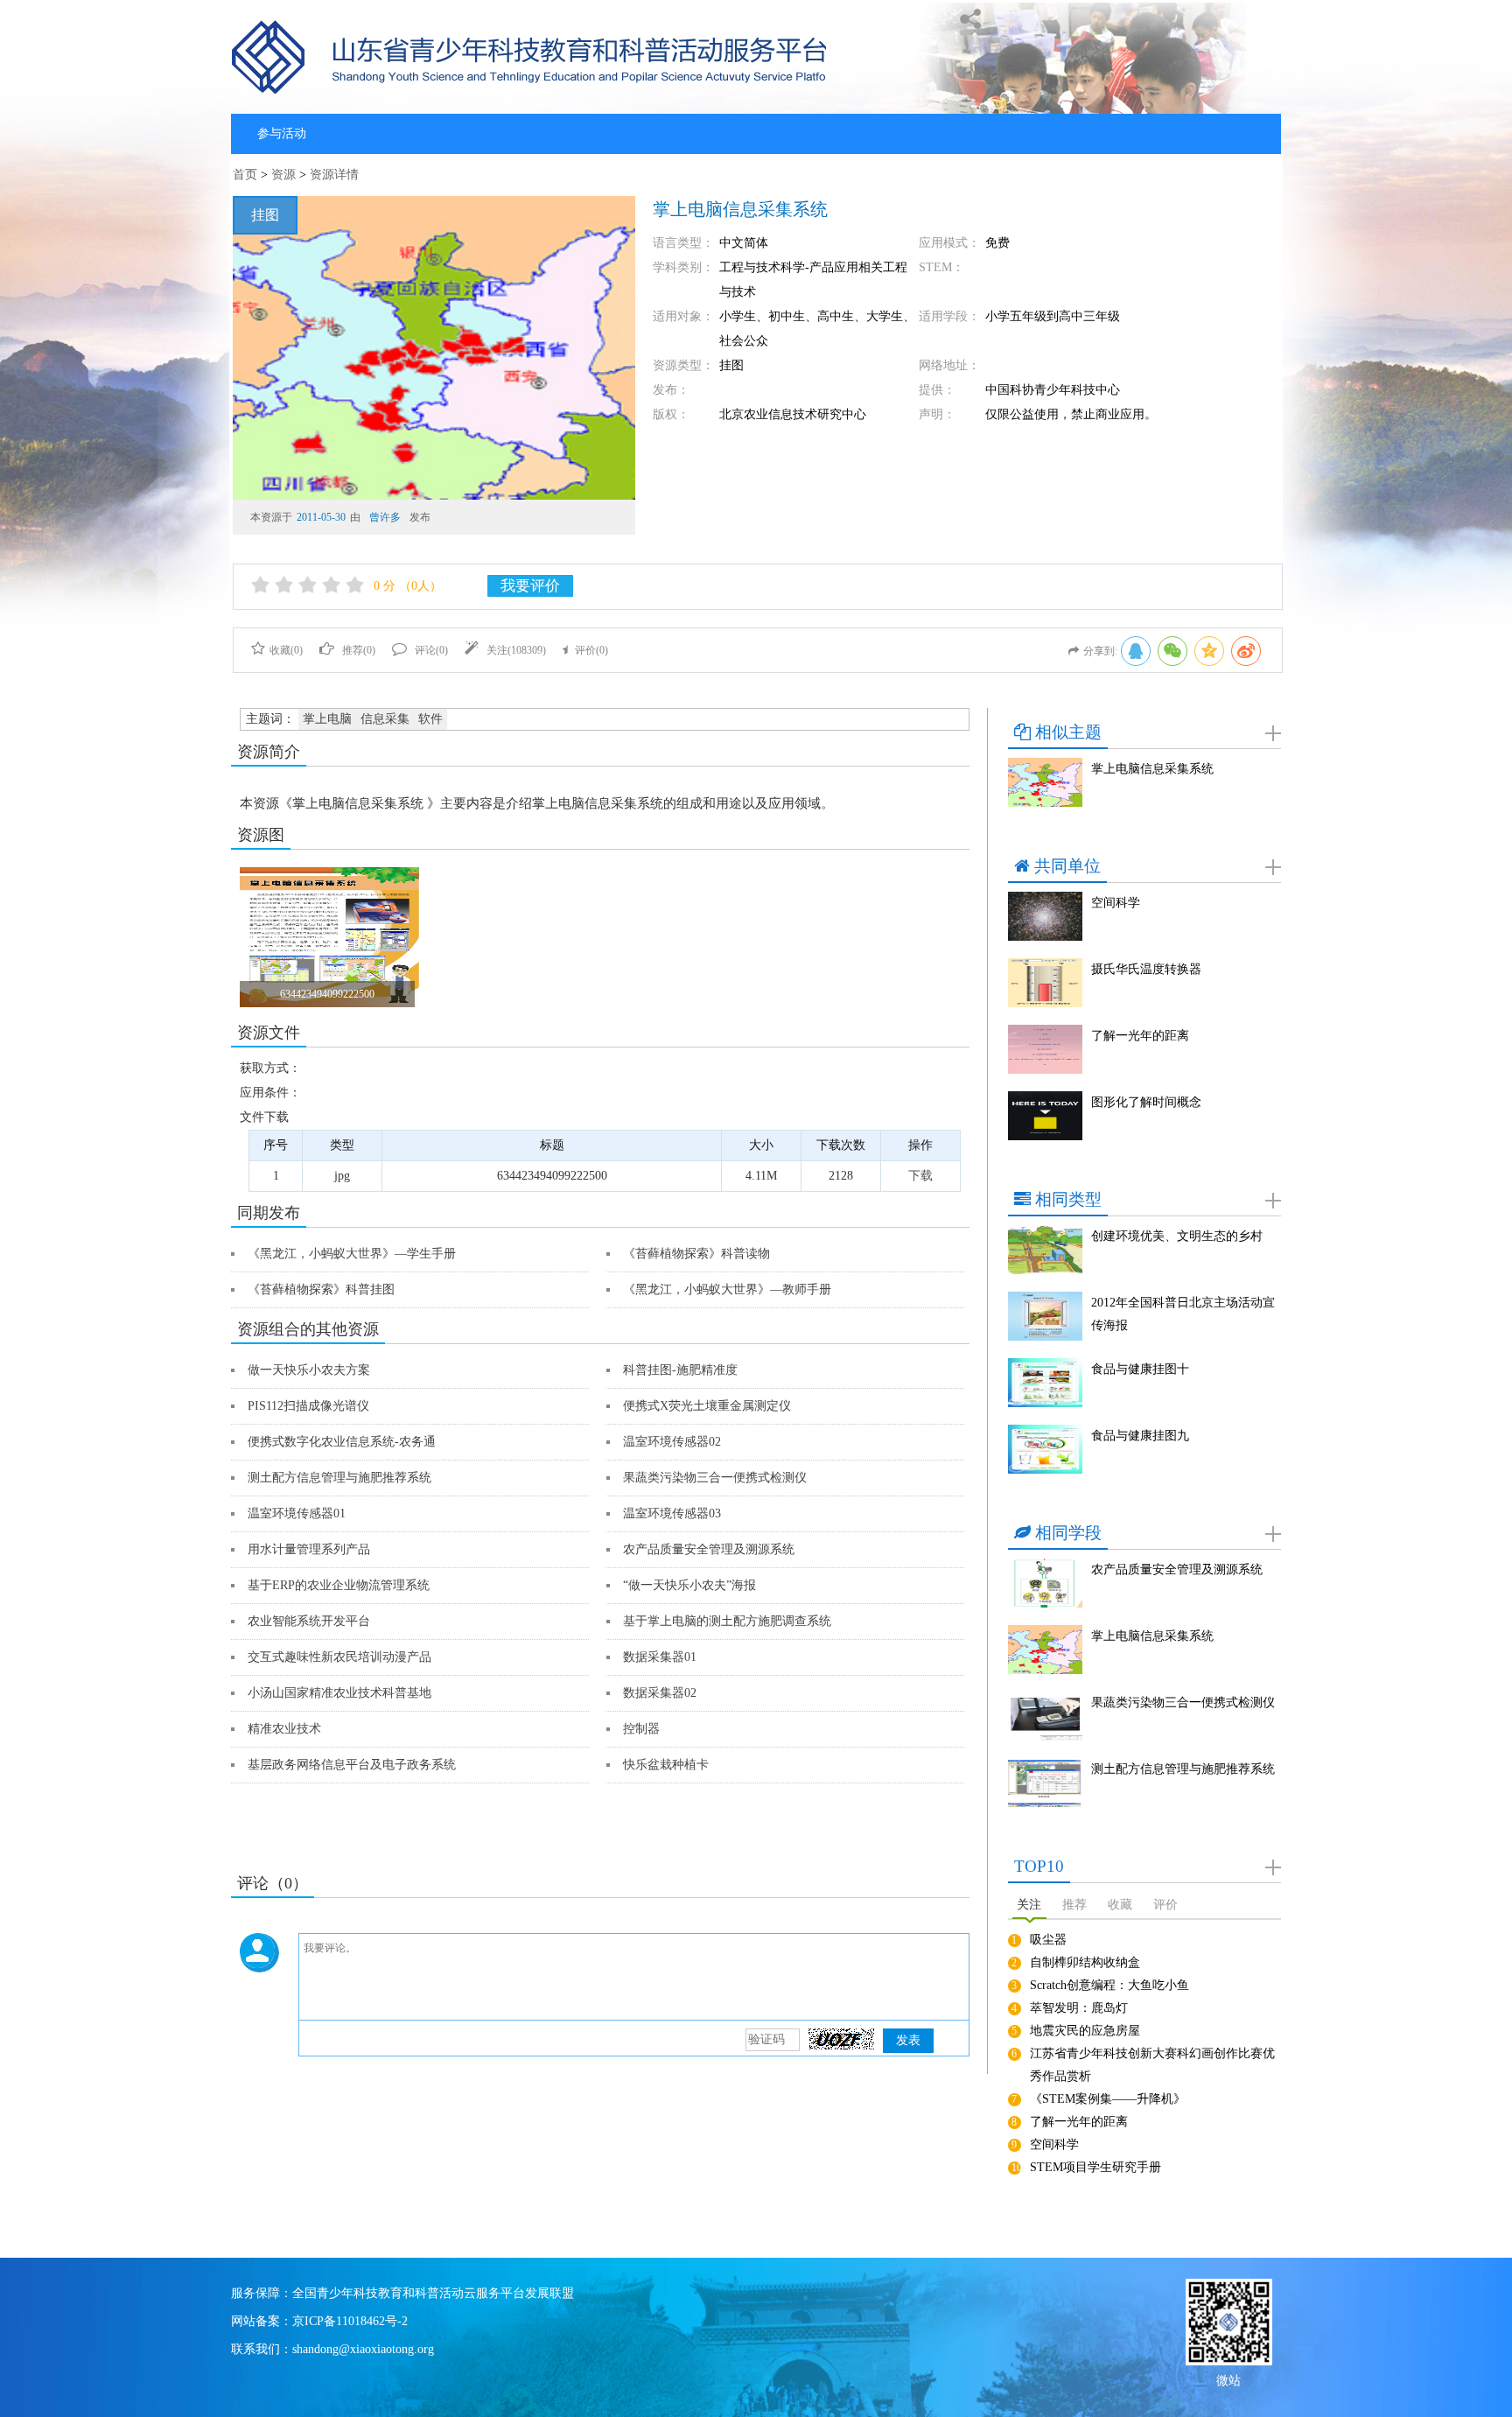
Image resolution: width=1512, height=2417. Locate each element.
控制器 (641, 1729)
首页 (245, 175)
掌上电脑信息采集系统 (1152, 769)
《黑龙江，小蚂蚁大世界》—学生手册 (352, 1254)
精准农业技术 (284, 1729)
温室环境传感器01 (297, 1513)
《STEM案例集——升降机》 (1108, 2099)
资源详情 (334, 175)
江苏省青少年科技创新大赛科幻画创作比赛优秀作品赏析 (1152, 2065)
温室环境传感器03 (672, 1513)
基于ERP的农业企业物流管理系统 (339, 1585)
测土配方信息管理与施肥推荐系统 (339, 1478)
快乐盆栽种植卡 (666, 1765)
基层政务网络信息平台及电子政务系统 (352, 1765)
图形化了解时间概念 (1146, 1102)
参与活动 (282, 133)
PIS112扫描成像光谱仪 (308, 1406)
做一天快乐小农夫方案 (309, 1370)
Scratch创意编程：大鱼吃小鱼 (1109, 1985)
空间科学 (1116, 903)
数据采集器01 (660, 1657)
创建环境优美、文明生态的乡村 (1177, 1236)
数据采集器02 (660, 1693)
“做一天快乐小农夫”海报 (689, 1585)
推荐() (359, 650)
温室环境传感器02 (672, 1442)
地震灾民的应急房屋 (1085, 2031)
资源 (283, 175)
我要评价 (530, 586)
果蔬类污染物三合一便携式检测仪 (715, 1478)
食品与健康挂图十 (1140, 1369)
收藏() (286, 650)
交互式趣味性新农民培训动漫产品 (339, 1657)
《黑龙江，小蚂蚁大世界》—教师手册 (727, 1289)
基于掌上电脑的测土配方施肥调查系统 (727, 1621)
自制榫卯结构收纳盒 (1085, 1962)
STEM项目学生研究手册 (1095, 2167)
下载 (920, 1176)
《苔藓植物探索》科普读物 (696, 1254)
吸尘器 (1048, 1940)
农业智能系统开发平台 (309, 1621)
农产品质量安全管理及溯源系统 (709, 1549)
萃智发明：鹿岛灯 (1079, 2008)
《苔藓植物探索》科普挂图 (321, 1289)
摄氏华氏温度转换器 (1146, 969)
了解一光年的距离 (1140, 1036)
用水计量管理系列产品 (309, 1549)
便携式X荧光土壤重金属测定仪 (707, 1406)
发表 (908, 2040)
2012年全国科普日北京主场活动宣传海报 (1183, 1314)
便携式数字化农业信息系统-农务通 (342, 1442)
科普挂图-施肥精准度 (680, 1370)
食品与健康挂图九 (1140, 1436)
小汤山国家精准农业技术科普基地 (339, 1693)
